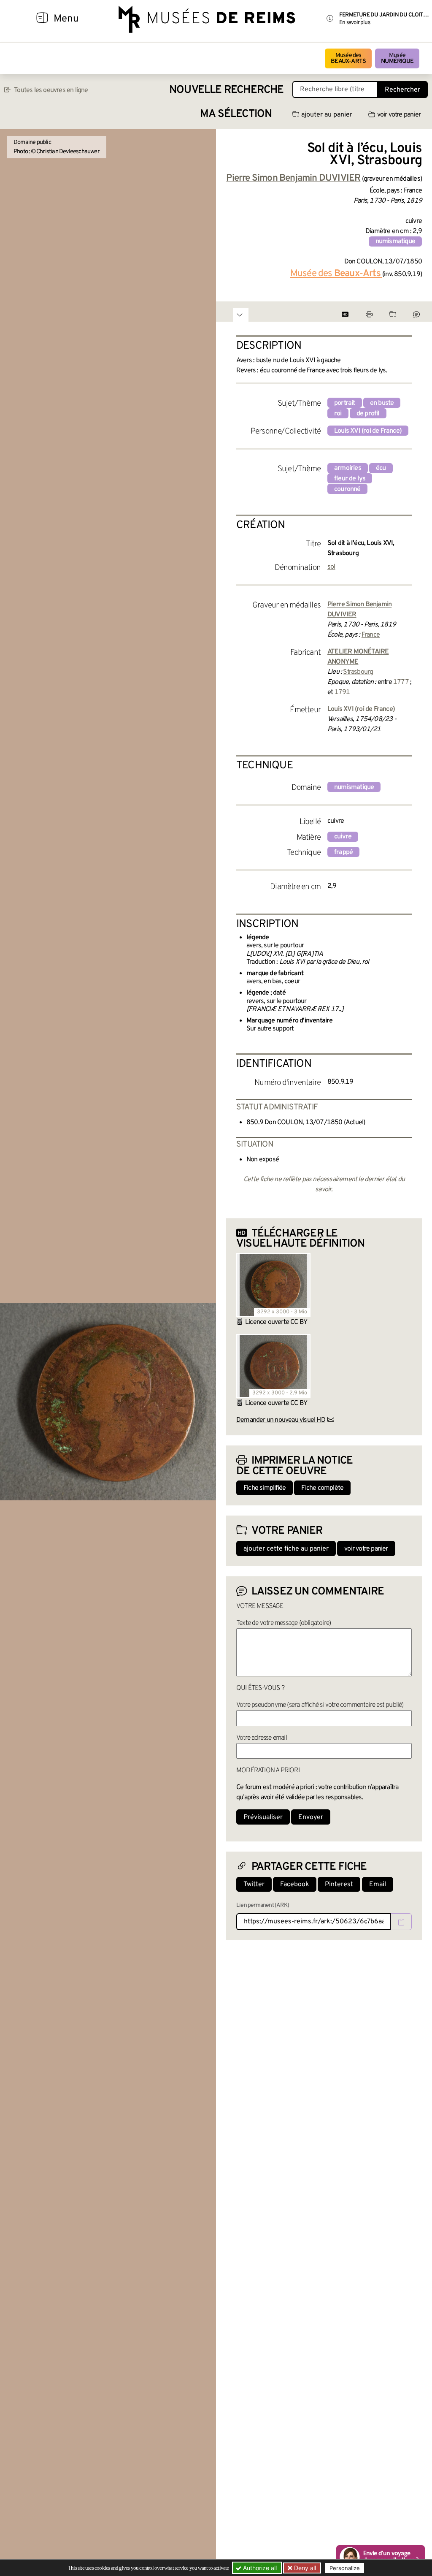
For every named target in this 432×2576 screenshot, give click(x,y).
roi (338, 414)
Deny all (304, 2568)
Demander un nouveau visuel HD (281, 1420)
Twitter (254, 1885)
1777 (401, 682)
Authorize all (259, 2568)
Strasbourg (358, 672)
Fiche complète (322, 1488)
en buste (382, 403)
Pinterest (339, 1885)
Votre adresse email (262, 1738)
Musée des (348, 58)
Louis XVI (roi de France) (368, 431)
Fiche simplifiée (265, 1488)
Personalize (345, 2568)
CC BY (299, 1322)
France (371, 635)
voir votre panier (399, 115)
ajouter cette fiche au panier (286, 1549)
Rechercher (402, 90)
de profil (368, 414)
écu (381, 468)
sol (331, 567)
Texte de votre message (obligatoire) (283, 1623)
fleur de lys (350, 479)
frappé (343, 852)
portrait (345, 403)
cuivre (343, 837)
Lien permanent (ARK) (263, 1905)
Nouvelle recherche (227, 90)
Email (378, 1885)
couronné (347, 489)
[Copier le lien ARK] (401, 1922)
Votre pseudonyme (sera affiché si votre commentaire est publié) (320, 1705)
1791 (342, 692)
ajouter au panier (327, 115)
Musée (397, 58)
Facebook (295, 1885)
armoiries (348, 468)
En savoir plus (355, 23)
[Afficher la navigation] (42, 19)
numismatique (395, 241)
